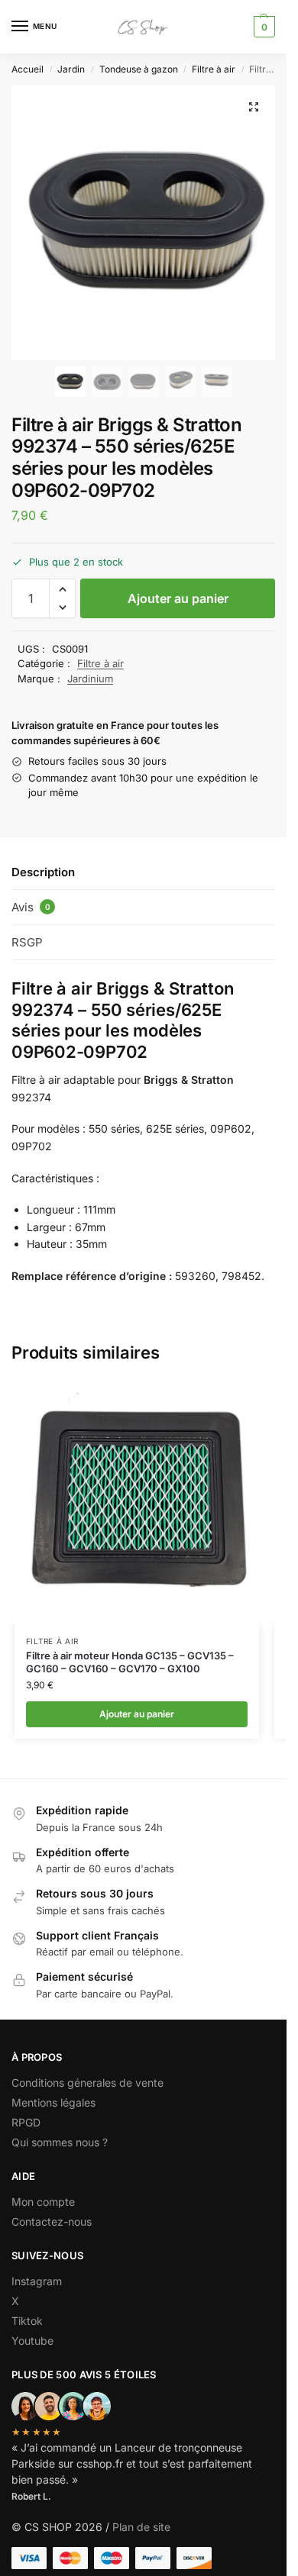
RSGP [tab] (27, 942)
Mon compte (43, 2202)
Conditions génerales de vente (87, 2083)
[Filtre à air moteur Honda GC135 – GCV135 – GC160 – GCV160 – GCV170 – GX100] (137, 1502)
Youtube (32, 2341)
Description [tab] (43, 872)
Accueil (28, 69)
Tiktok (27, 2321)
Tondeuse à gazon (139, 69)
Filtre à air (214, 69)
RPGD (26, 2122)
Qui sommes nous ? (61, 2142)
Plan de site (141, 2527)
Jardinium (90, 679)
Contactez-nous (52, 2221)
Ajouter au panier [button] (137, 1714)
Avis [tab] (31, 907)
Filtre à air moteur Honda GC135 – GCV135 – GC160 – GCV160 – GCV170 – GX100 (130, 1662)
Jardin (71, 69)
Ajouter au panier (178, 598)
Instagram (37, 2281)
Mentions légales (53, 2102)
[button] (262, 27)
